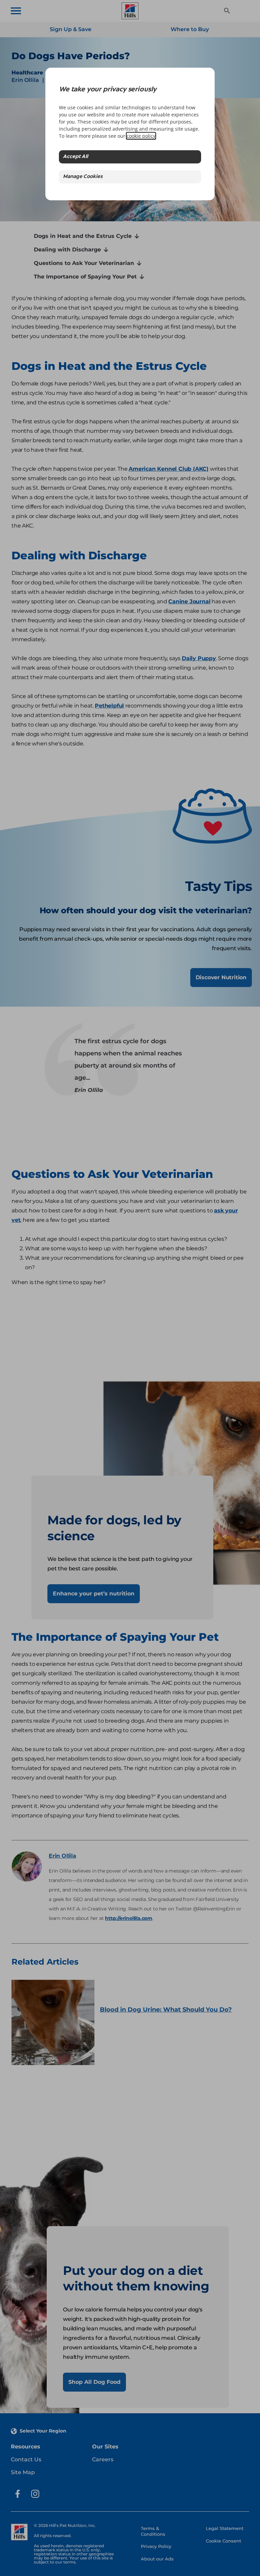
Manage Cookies (83, 177)
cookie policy (141, 136)
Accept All (75, 157)
